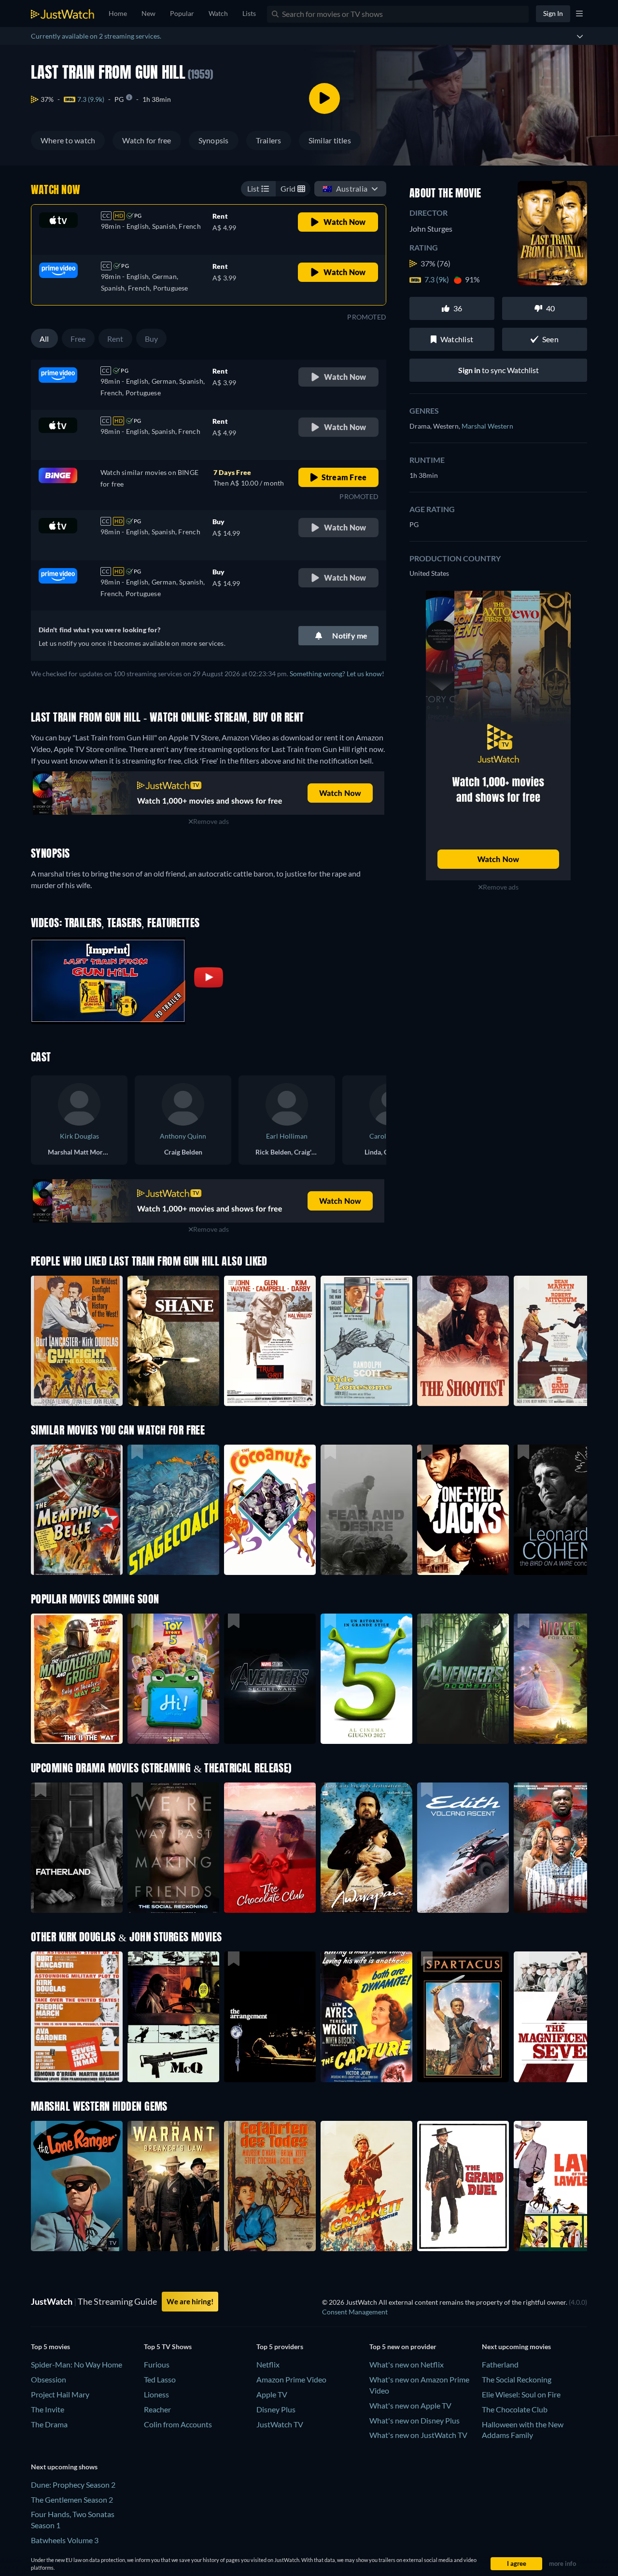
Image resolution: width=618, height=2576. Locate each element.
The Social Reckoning (517, 2379)
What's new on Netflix (407, 2364)
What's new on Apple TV (410, 2405)
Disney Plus (276, 2409)
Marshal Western (487, 426)
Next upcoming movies (516, 2346)
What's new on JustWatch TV (418, 2435)
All (44, 339)
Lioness (156, 2394)
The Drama (49, 2424)
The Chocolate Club (515, 2409)
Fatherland (500, 2364)
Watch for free (147, 140)
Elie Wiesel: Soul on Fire (521, 2394)
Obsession (49, 2379)
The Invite (48, 2409)
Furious (157, 2364)
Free (78, 339)
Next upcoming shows (64, 2467)
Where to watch (68, 140)
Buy (152, 339)
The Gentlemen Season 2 (72, 2499)
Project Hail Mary (60, 2394)
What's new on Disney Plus (414, 2420)
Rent (115, 339)
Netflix (268, 2364)
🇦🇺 (345, 188)
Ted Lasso (160, 2379)
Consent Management (355, 2312)
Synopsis (214, 140)
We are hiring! (190, 2301)
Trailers (269, 140)
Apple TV (272, 2394)
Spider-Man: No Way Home (77, 2364)
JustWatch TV (280, 2424)
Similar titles (330, 140)
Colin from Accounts (178, 2424)
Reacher (157, 2409)
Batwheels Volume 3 (65, 2540)
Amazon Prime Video (291, 2379)
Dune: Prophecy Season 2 (73, 2485)
